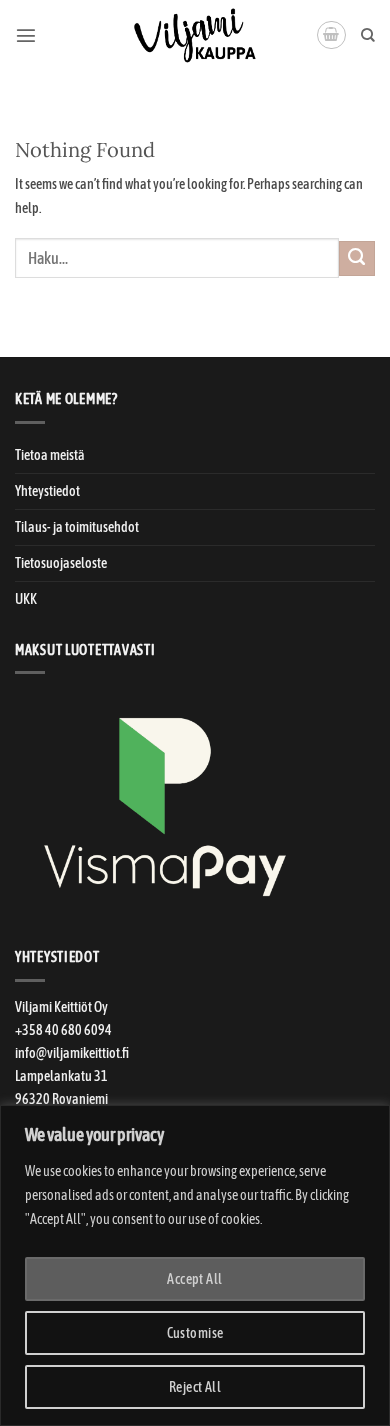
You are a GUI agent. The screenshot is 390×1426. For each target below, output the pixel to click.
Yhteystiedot (47, 491)
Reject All (195, 1387)
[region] (195, 1265)
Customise (195, 1333)
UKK (26, 599)
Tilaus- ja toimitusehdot (77, 527)
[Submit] (357, 259)
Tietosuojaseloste (61, 563)
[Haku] (368, 35)
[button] (26, 35)
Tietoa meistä (50, 455)
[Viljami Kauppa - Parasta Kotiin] (195, 35)
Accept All (194, 1279)
